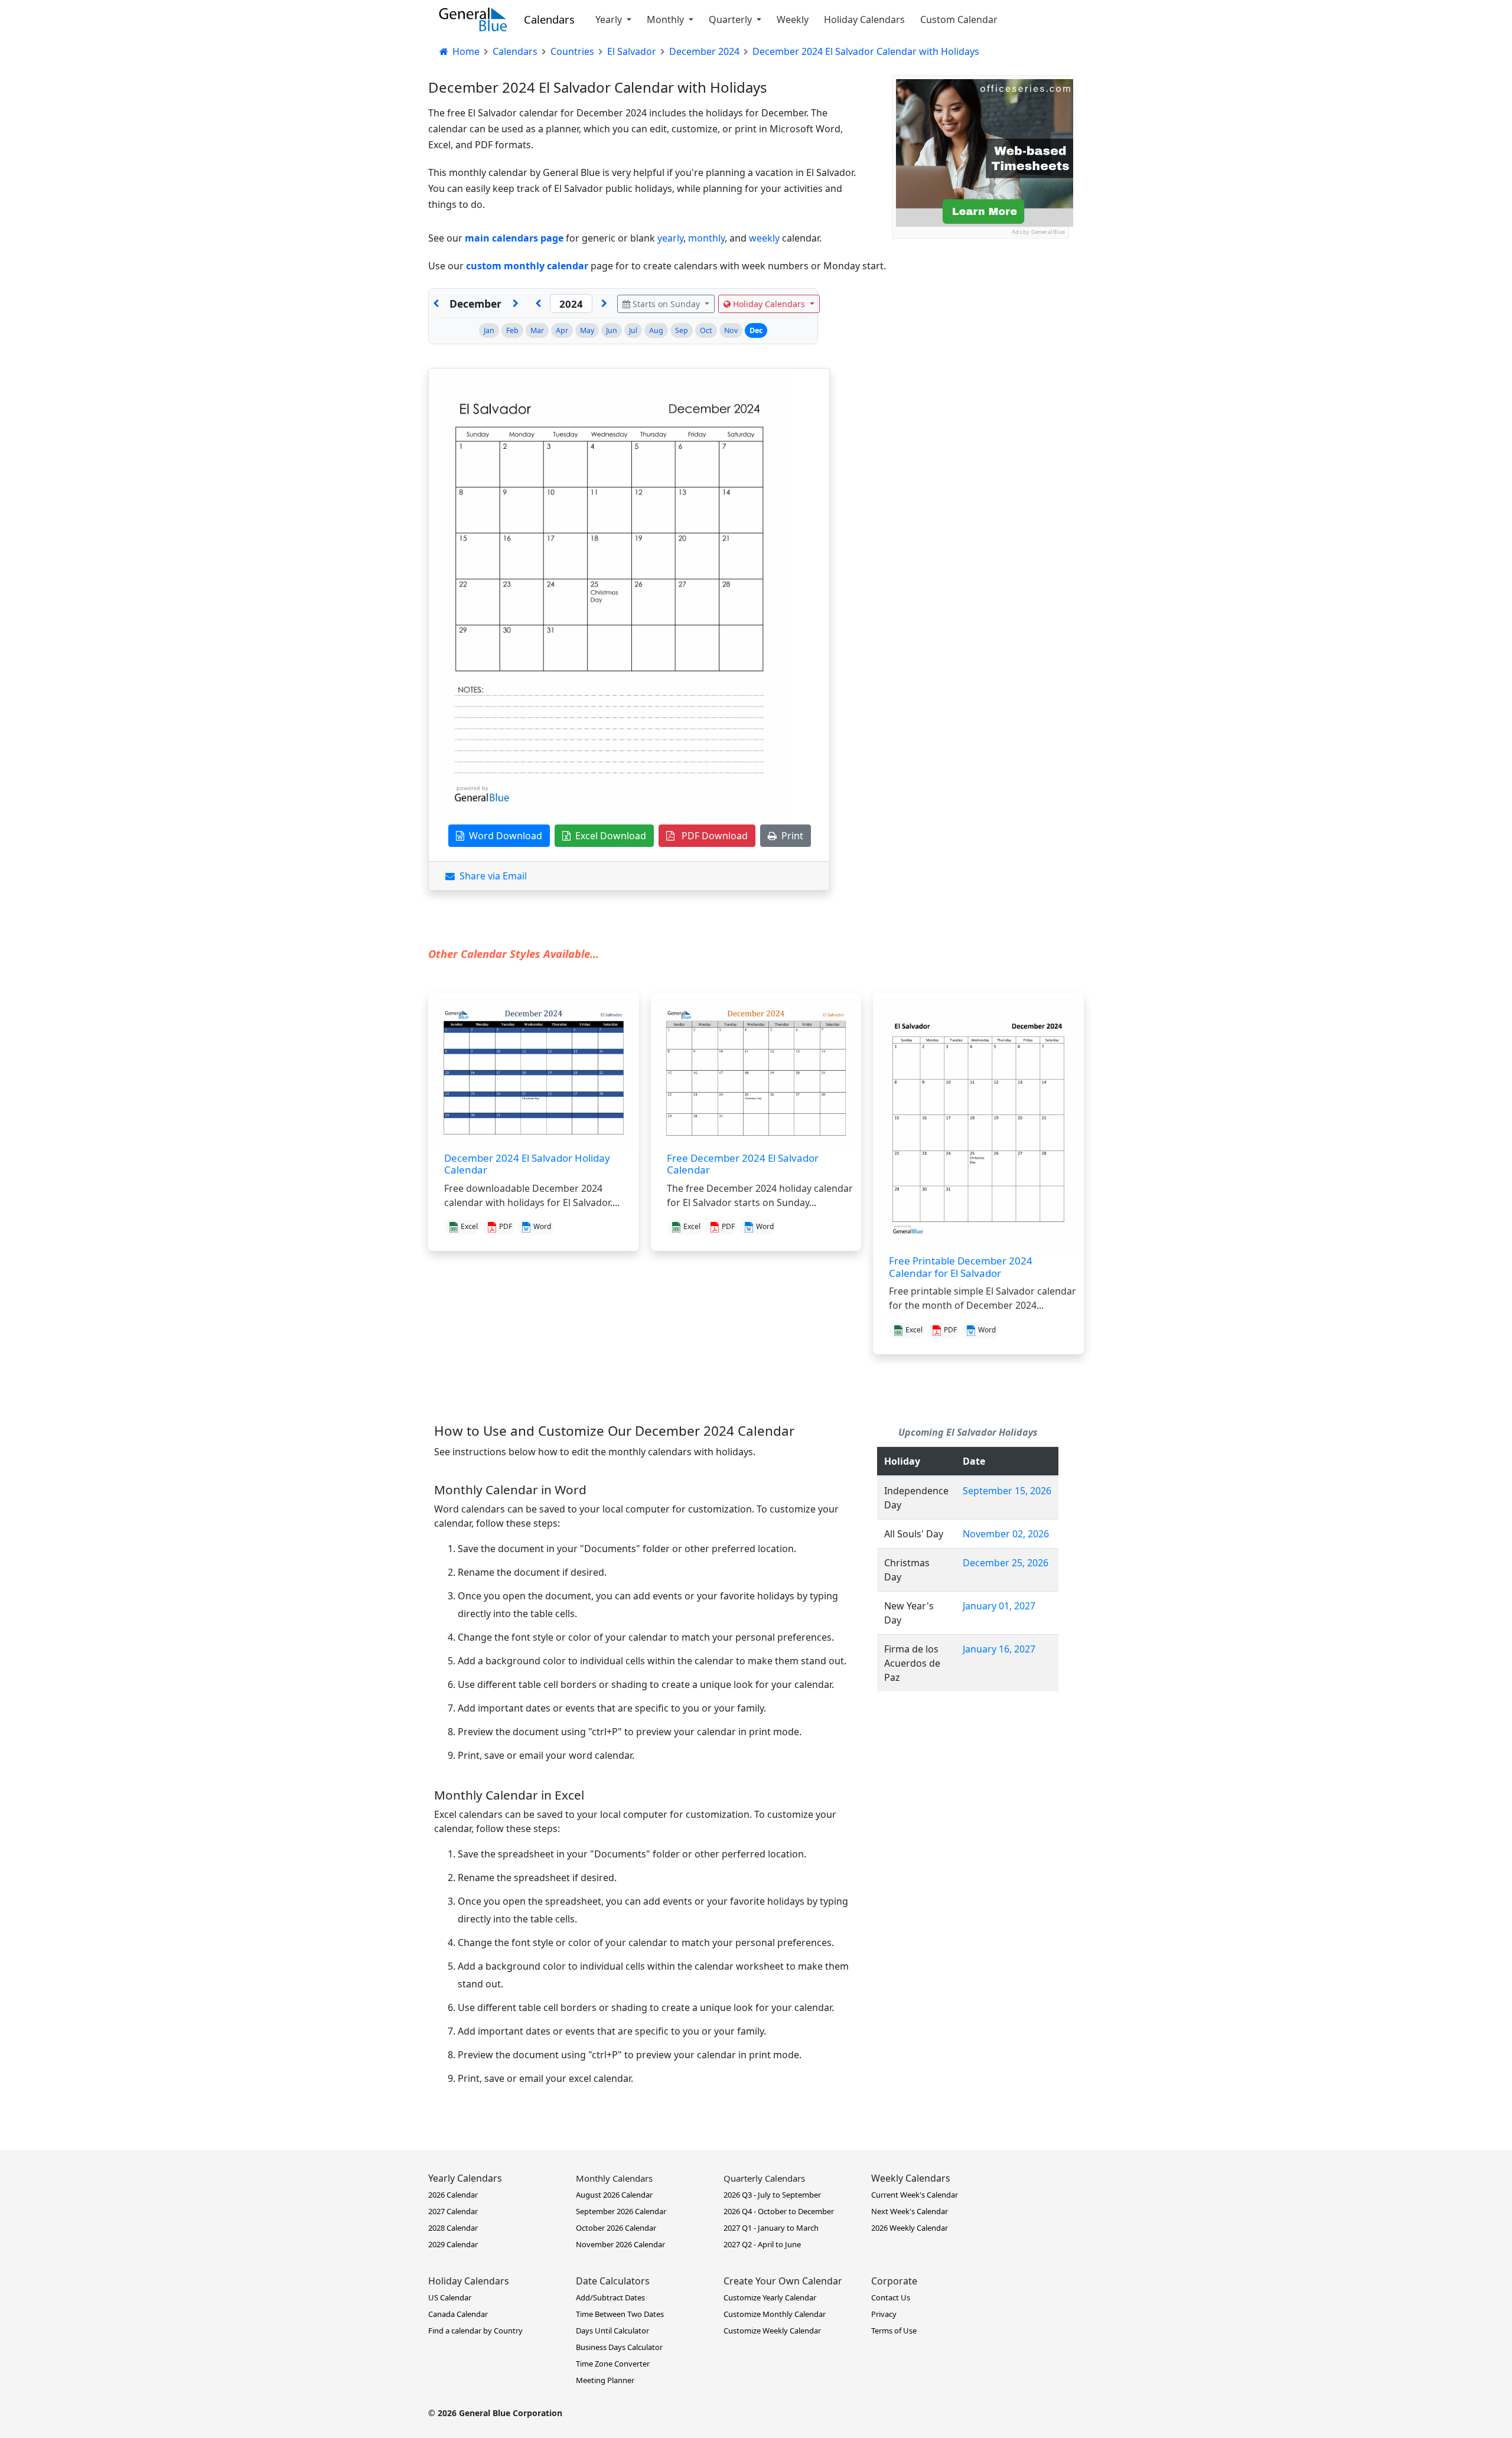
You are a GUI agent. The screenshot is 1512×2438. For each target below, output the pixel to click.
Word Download (503, 836)
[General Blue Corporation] (473, 19)
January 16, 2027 (999, 1649)
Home (465, 51)
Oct (706, 330)
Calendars (549, 19)
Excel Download (608, 836)
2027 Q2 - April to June (762, 2244)
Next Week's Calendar (910, 2211)
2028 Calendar (453, 2228)
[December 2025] (604, 304)
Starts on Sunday (666, 304)
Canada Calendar (458, 2314)
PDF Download (711, 836)
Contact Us (891, 2297)
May (587, 330)
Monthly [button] (667, 19)
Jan (489, 330)
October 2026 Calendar (616, 2228)
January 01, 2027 (999, 1606)
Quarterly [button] (731, 19)
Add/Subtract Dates (610, 2297)
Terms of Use (894, 2331)
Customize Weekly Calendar (772, 2331)
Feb (512, 330)
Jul (633, 330)
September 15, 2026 (1007, 1491)
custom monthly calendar (527, 266)
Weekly (793, 19)
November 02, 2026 (1006, 1534)
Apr (562, 330)
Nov (731, 330)
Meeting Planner (605, 2380)
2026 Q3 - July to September (772, 2195)
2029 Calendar (453, 2244)
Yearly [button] (610, 19)
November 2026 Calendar (620, 2244)
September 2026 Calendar (621, 2211)
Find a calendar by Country (475, 2331)
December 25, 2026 (1006, 1563)
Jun (612, 330)
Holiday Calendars (864, 19)
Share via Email (491, 876)
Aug (656, 330)
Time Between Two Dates (620, 2314)
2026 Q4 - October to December (779, 2211)
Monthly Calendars (614, 2178)
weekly (764, 238)
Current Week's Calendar (915, 2195)
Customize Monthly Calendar (775, 2314)
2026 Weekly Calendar (910, 2228)
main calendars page (514, 238)
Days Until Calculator (612, 2331)
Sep (682, 330)
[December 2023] (538, 304)
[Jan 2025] (516, 304)
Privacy (884, 2314)
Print (790, 836)
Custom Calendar (959, 19)
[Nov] (436, 304)
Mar (537, 330)
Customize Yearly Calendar (770, 2297)
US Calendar (450, 2297)
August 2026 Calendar (614, 2195)
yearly (670, 238)
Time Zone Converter (613, 2364)
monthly (706, 238)
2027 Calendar (453, 2211)
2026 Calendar (453, 2195)
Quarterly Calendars (764, 2178)
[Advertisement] (980, 312)
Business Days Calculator (619, 2347)
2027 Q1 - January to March (771, 2228)
